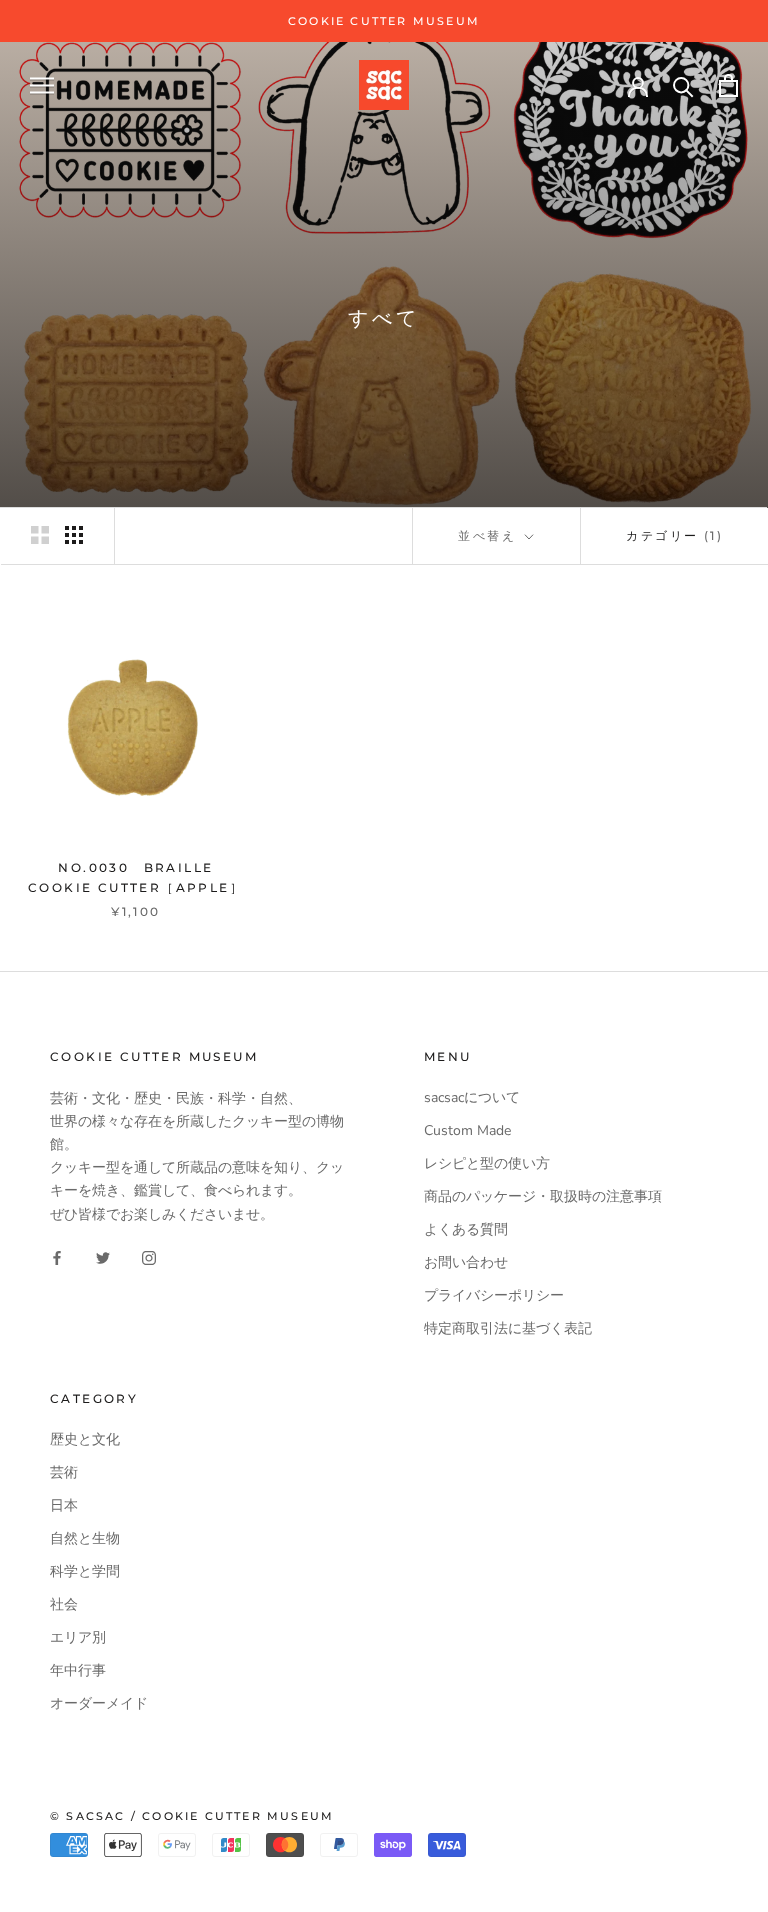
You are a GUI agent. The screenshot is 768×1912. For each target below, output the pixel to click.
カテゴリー (674, 535)
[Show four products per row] (74, 535)
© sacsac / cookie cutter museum (192, 1816)
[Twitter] (103, 1257)
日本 (64, 1505)
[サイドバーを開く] (42, 85)
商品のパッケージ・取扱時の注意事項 (543, 1196)
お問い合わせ (466, 1262)
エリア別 (78, 1637)
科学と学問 (85, 1571)
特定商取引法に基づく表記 (508, 1328)
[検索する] (683, 85)
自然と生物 (85, 1538)
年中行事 (78, 1670)
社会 (64, 1604)
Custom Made (467, 1130)
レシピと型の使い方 (487, 1163)
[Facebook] (57, 1257)
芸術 (64, 1472)
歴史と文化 (85, 1439)
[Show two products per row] (40, 535)
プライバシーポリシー (494, 1295)
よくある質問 (466, 1229)
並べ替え (489, 535)
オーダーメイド (99, 1703)
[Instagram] (149, 1257)
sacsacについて (472, 1097)
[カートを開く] (728, 85)
